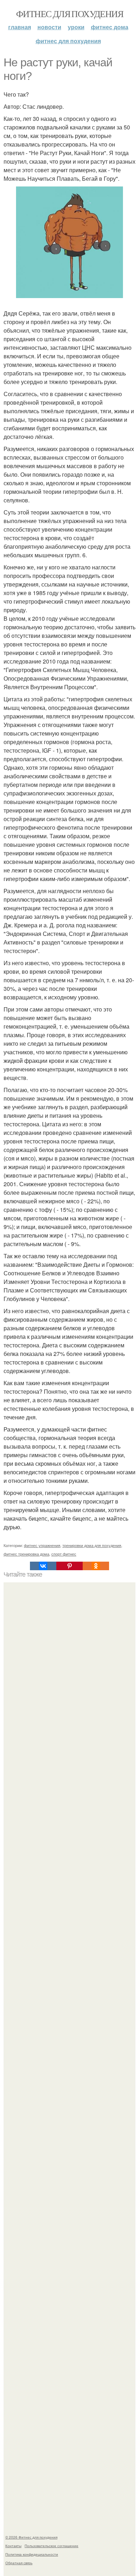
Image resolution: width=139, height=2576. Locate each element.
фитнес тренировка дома (26, 1554)
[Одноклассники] (96, 1566)
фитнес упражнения (42, 1545)
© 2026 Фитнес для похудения (31, 2537)
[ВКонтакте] (43, 1566)
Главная (20, 27)
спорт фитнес (64, 1554)
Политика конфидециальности (32, 2554)
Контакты (13, 2546)
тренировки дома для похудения (92, 1545)
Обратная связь (19, 2563)
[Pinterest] (69, 1566)
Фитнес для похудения (69, 14)
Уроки (76, 27)
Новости (49, 27)
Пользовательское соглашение (52, 2546)
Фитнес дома (110, 27)
